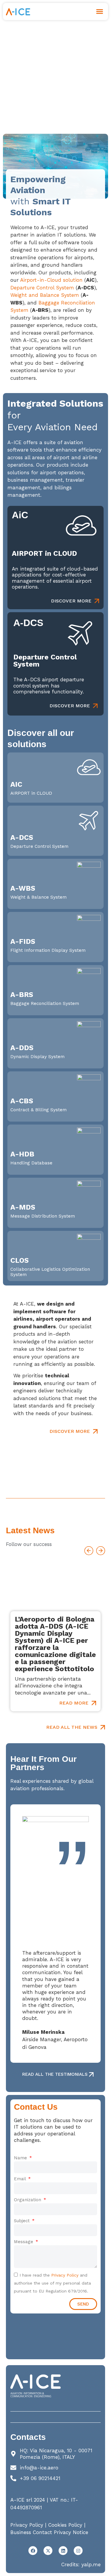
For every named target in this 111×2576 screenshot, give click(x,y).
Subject (22, 2221)
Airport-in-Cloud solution (51, 280)
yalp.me (91, 2564)
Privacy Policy (65, 2275)
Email (21, 2179)
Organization (28, 2200)
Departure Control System (42, 288)
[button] (100, 12)
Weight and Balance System (45, 295)
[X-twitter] (48, 2551)
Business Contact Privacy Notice (49, 2532)
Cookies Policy (65, 2525)
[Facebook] (33, 2551)
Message (24, 2242)
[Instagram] (78, 2551)
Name (21, 2158)
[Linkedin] (63, 2551)
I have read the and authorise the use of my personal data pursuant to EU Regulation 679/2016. (52, 2283)
